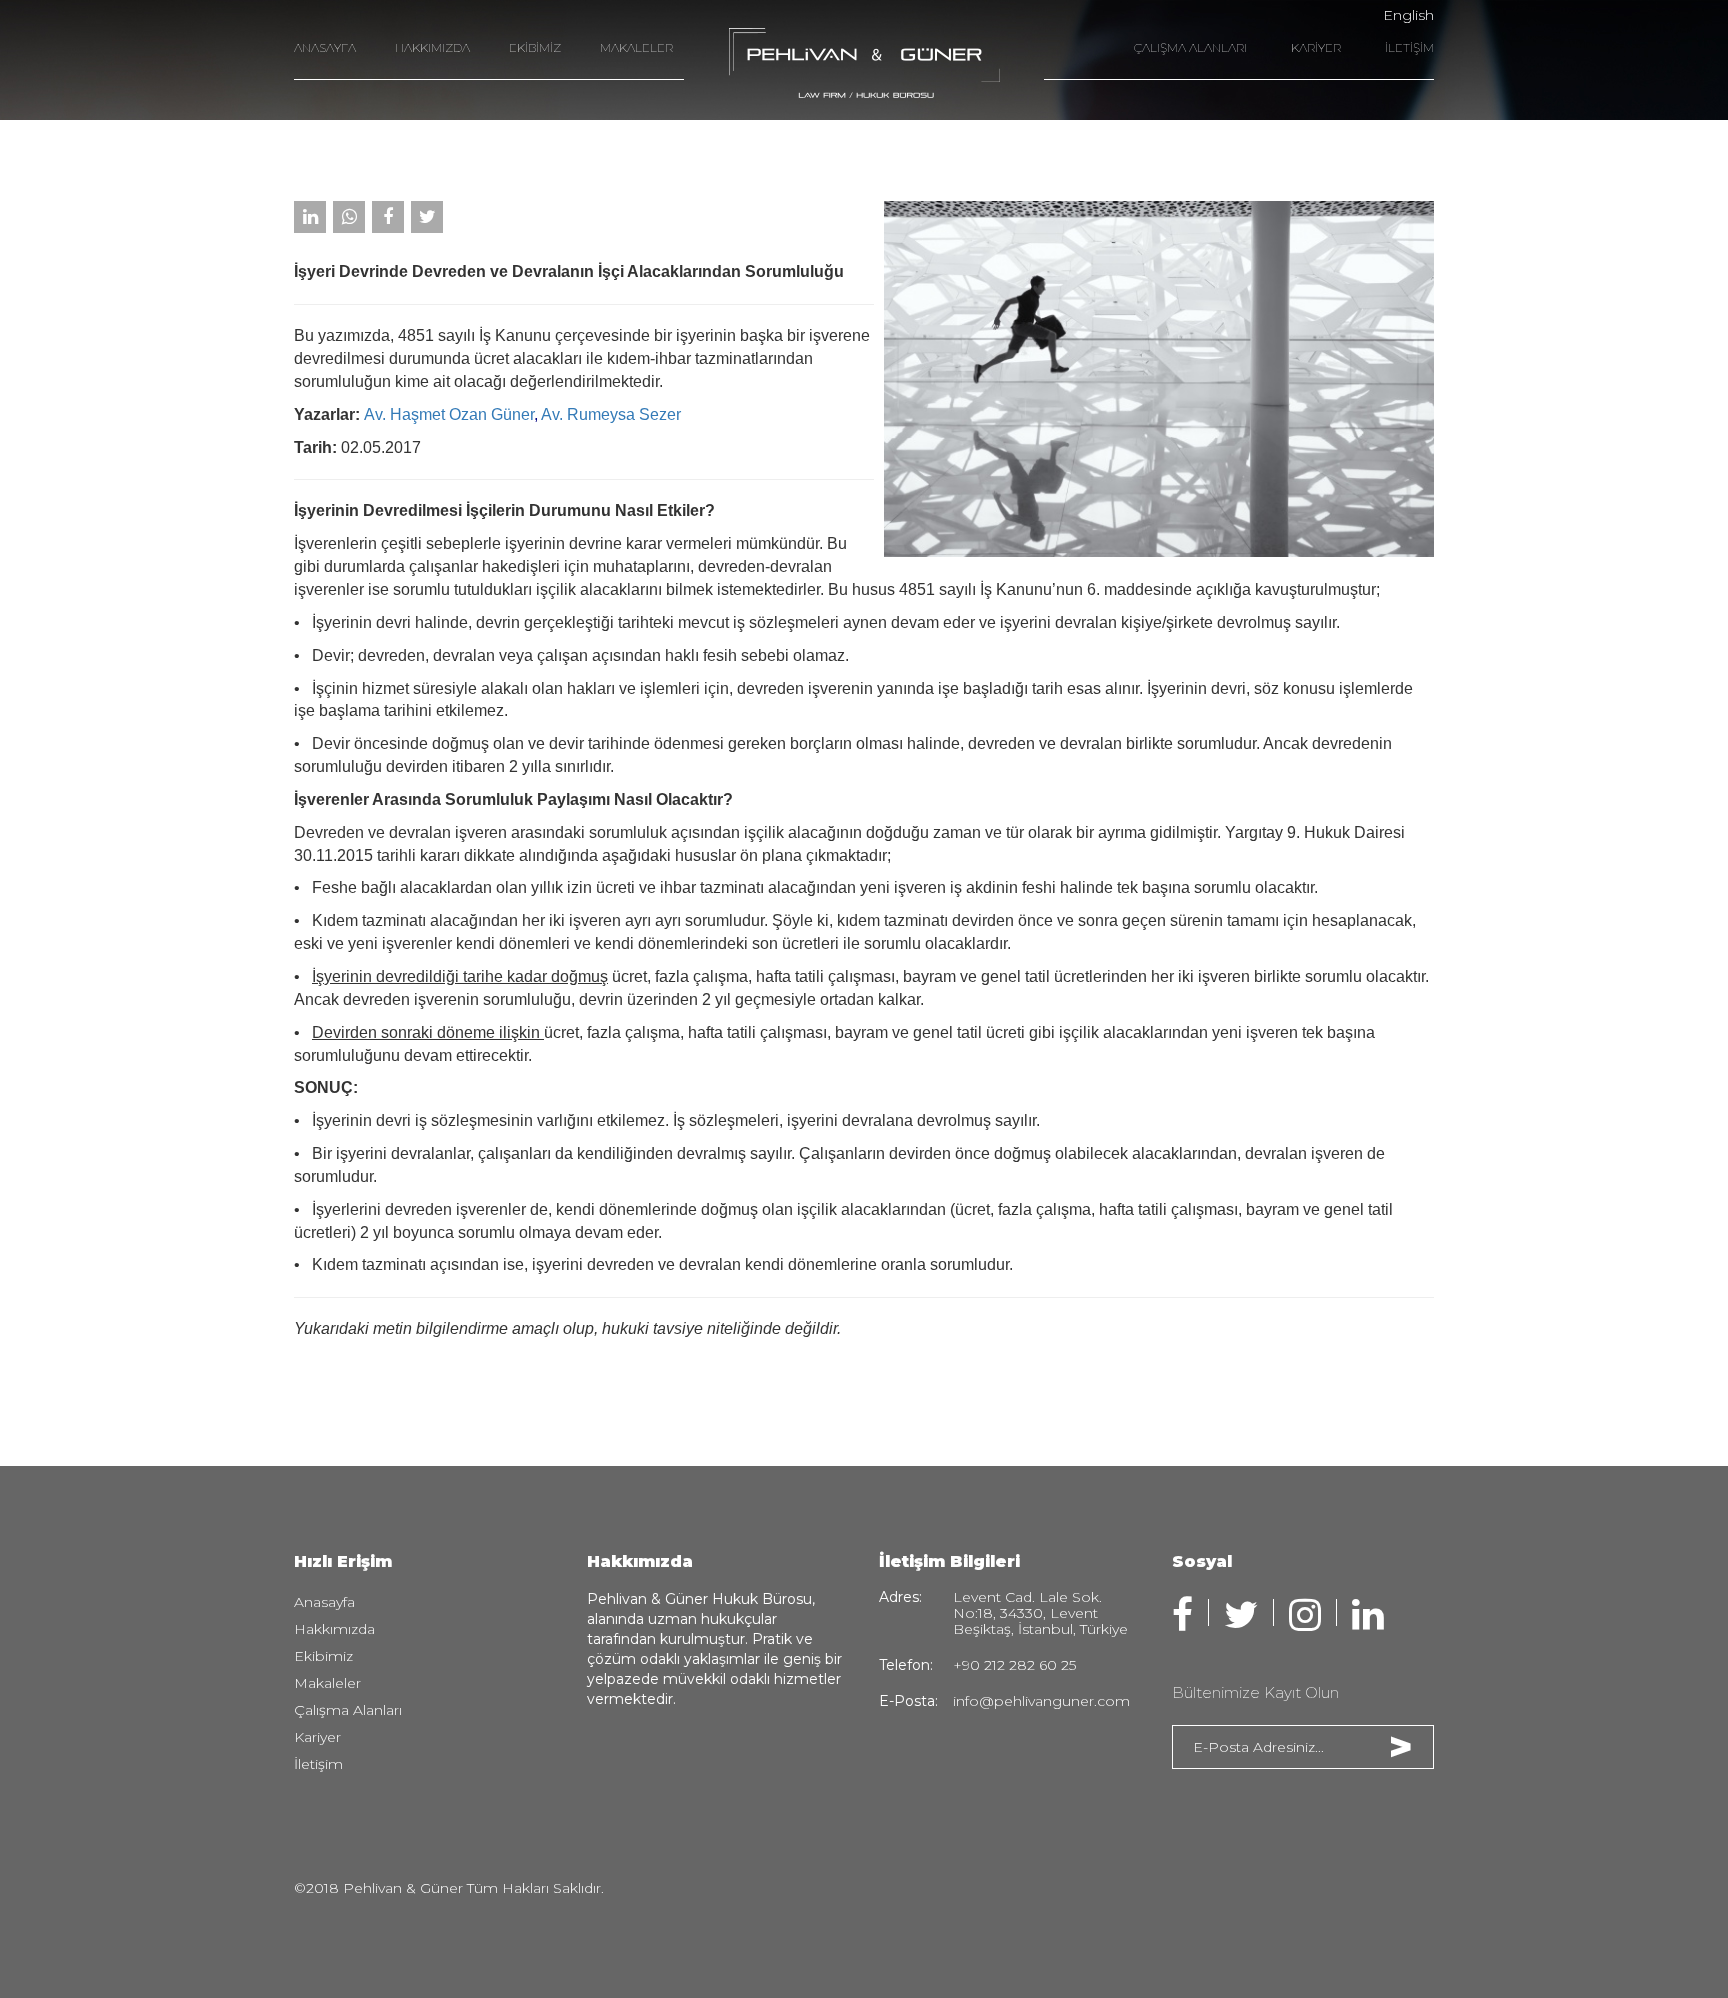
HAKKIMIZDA (432, 47)
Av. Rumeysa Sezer (611, 414)
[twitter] (1241, 1615)
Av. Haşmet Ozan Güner (449, 414)
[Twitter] (427, 217)
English (1408, 15)
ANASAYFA (325, 47)
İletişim (318, 1764)
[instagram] (1305, 1615)
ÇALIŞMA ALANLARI (1190, 47)
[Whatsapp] (349, 217)
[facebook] (1182, 1615)
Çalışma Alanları (348, 1710)
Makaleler (327, 1683)
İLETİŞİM (1409, 47)
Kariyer (317, 1737)
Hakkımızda (334, 1629)
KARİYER (1316, 47)
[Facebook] (388, 217)
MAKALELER (636, 47)
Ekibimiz (323, 1656)
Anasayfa (324, 1602)
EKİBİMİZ (535, 47)
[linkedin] (1368, 1615)
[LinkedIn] (310, 217)
